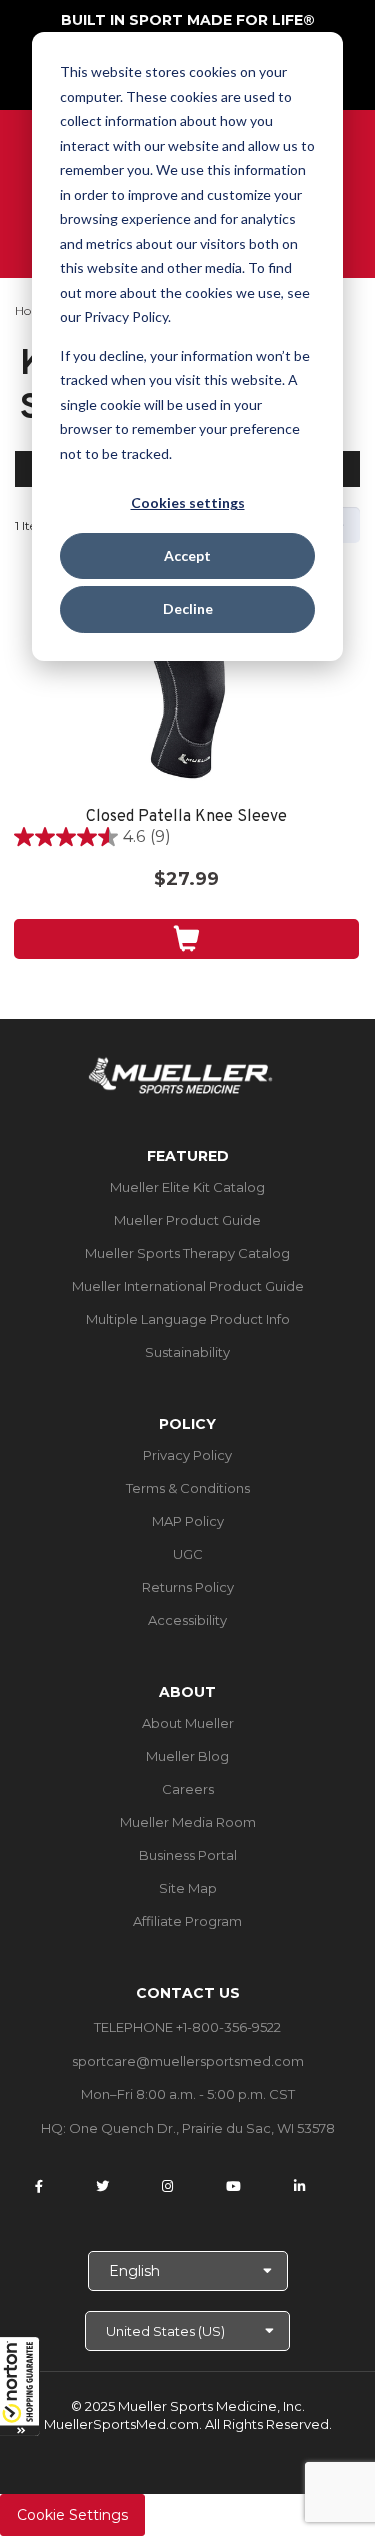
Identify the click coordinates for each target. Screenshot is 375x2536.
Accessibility (187, 1620)
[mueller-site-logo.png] (180, 1073)
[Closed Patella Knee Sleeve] (186, 703)
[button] (20, 2386)
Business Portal (188, 1855)
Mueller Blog (187, 1756)
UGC (188, 1554)
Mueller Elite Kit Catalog (187, 1187)
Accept (187, 555)
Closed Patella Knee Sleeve (186, 817)
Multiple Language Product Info (188, 1319)
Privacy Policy (187, 1455)
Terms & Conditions (188, 1488)
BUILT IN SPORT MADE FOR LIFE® (188, 20)
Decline (188, 608)
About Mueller (188, 1723)
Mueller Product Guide (187, 1220)
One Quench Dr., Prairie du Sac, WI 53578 (202, 2128)
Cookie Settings (72, 2515)
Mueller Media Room (188, 1822)
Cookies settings (188, 502)
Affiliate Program (187, 1921)
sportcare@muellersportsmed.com (188, 2061)
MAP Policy (188, 1521)
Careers (188, 1789)
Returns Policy (188, 1587)
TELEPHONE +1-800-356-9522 (187, 2027)
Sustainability (187, 1352)
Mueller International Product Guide (188, 1286)
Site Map (188, 1888)
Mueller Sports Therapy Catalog (187, 1253)
